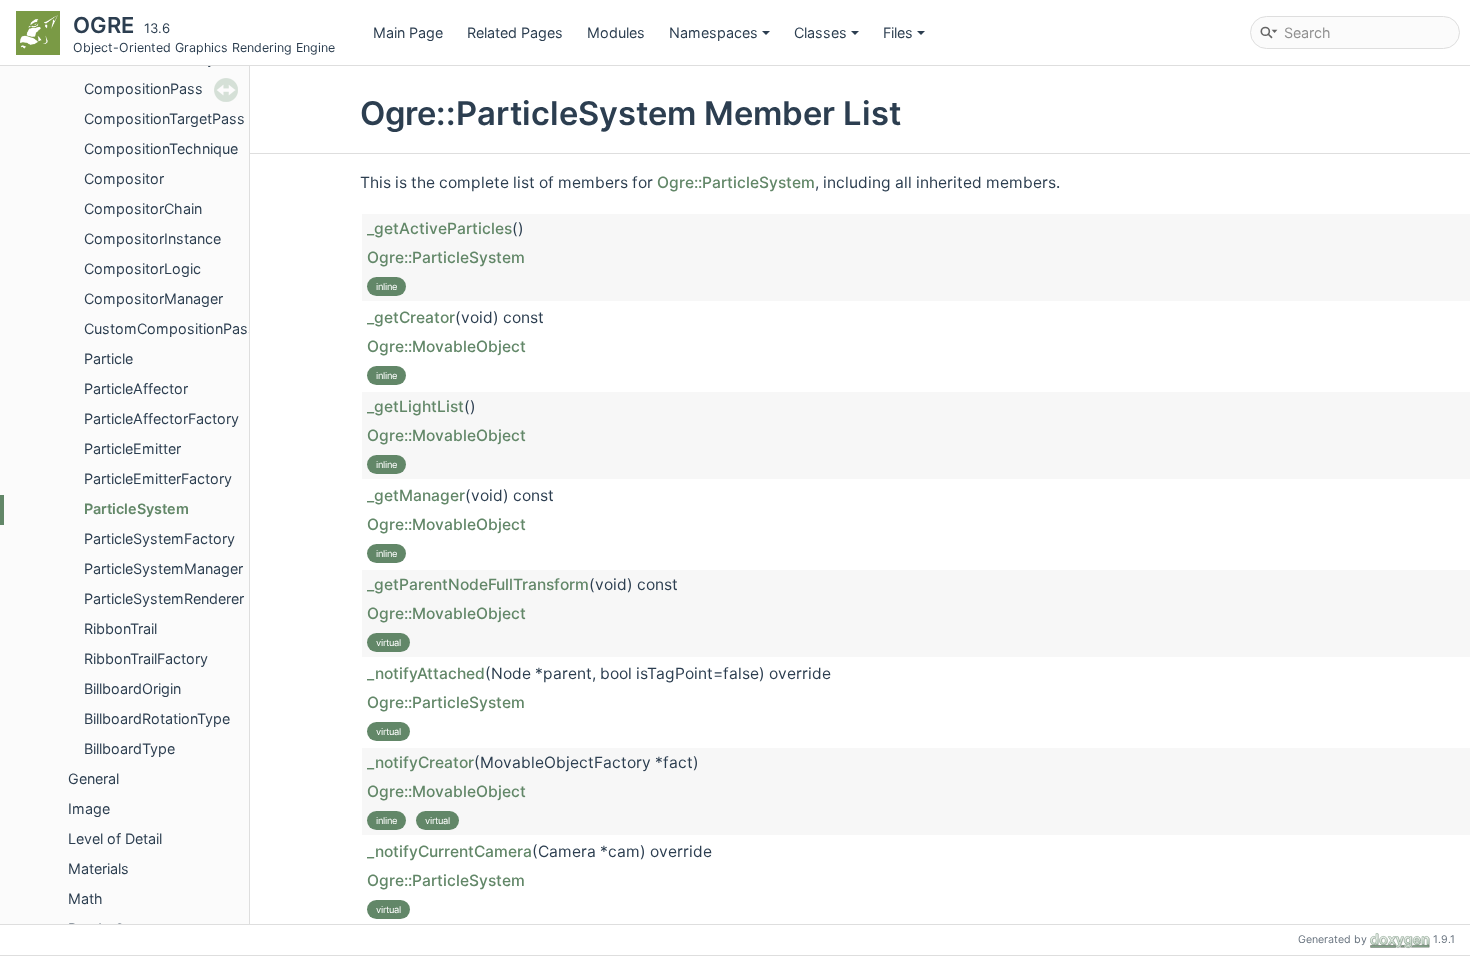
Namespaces (713, 32)
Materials (98, 868)
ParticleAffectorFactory (161, 418)
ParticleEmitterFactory (158, 478)
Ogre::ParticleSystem (736, 182)
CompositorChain (143, 208)
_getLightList (415, 406)
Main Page (408, 32)
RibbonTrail (120, 628)
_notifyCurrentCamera (449, 851)
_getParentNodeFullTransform (478, 584)
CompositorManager (153, 298)
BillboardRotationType (157, 718)
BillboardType (129, 748)
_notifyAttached (426, 673)
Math (85, 898)
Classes (820, 32)
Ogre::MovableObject (446, 346)
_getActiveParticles (439, 228)
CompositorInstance (152, 238)
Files (898, 32)
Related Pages (515, 32)
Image (89, 808)
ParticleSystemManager (163, 568)
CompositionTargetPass (164, 118)
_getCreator (411, 317)
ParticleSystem (136, 508)
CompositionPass (143, 88)
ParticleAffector (136, 388)
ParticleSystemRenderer (164, 598)
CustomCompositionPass (170, 328)
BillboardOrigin (132, 688)
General (93, 778)
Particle (108, 358)
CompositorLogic (142, 268)
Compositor (124, 178)
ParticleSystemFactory (159, 538)
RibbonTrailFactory (146, 658)
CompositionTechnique (161, 148)
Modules (616, 32)
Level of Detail (115, 838)
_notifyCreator (420, 762)
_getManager (416, 495)
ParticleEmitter (132, 448)
